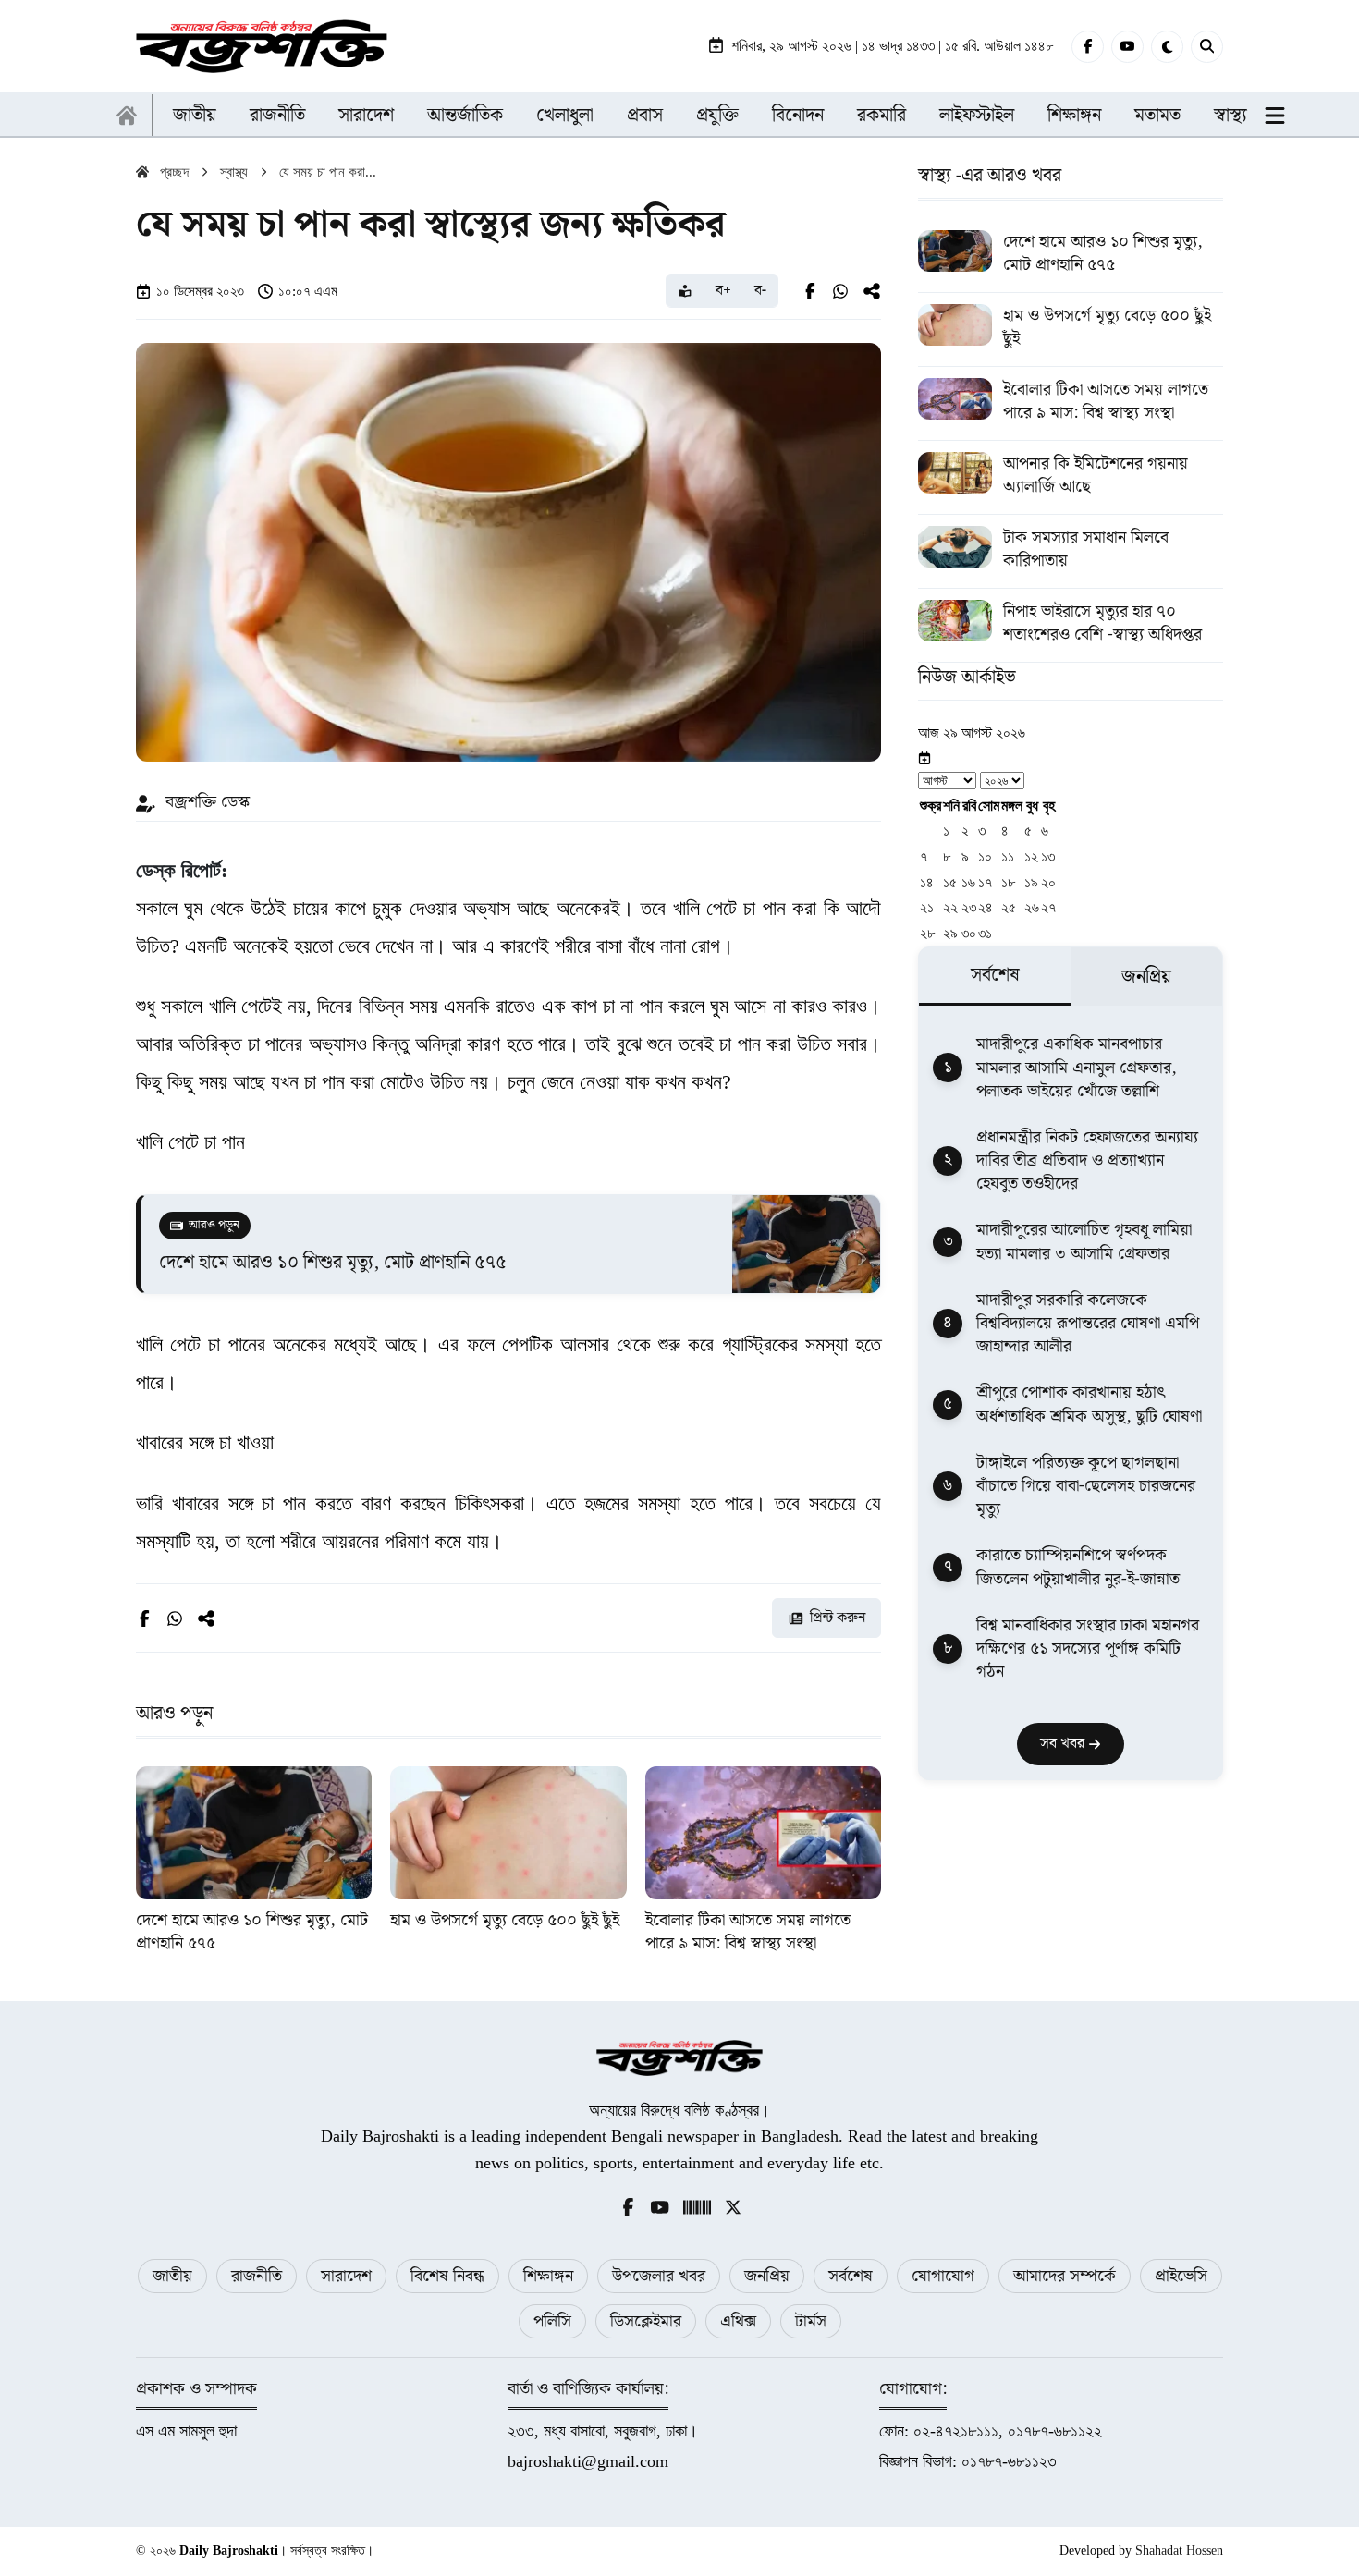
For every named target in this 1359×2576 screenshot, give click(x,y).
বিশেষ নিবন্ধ (447, 2276)
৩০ (969, 933)
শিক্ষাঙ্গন (1074, 116)
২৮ (927, 933)
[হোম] (127, 116)
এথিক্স (738, 2321)
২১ (927, 907)
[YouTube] (1127, 47)
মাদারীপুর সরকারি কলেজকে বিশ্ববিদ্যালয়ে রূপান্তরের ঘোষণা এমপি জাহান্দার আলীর (1088, 1324)
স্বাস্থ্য (1230, 116)
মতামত (1157, 116)
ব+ (723, 291)
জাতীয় (195, 116)
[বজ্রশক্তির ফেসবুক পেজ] (628, 2206)
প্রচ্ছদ (174, 172)
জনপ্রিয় (767, 2276)
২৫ (1009, 907)
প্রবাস (645, 116)
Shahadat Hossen (1179, 2551)
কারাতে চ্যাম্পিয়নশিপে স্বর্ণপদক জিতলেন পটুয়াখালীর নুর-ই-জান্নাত (1078, 1567)
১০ (985, 856)
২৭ (1048, 907)
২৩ (969, 907)
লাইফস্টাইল (977, 116)
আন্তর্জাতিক (465, 116)
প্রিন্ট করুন (838, 1618)
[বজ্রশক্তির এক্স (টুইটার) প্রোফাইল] (733, 2206)
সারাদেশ (366, 116)
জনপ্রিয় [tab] (1146, 977)
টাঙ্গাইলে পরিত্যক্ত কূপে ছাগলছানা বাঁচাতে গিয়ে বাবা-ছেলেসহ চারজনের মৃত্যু (1086, 1486)
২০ (1048, 882)
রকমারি (882, 116)
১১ (1008, 856)
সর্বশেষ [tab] (995, 975)
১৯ (1031, 882)
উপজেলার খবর (659, 2276)
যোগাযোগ (943, 2276)
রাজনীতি (277, 116)
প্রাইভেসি (1181, 2276)
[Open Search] (1207, 47)
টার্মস (811, 2321)
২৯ (950, 933)
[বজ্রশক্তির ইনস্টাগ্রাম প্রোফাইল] (697, 2206)
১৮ (1008, 882)
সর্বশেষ (851, 2276)
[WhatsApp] (840, 291)
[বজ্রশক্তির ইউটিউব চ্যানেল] (660, 2206)
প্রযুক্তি (717, 116)
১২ (1031, 856)
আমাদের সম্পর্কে (1065, 2276)
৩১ (985, 933)
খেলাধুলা (565, 116)
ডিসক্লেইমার (646, 2321)
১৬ (968, 882)
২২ (950, 907)
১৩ (1048, 856)
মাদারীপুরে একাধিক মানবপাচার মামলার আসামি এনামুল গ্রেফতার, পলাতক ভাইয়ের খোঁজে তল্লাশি (1077, 1068)
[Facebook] (1088, 47)
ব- (760, 291)
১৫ (950, 882)
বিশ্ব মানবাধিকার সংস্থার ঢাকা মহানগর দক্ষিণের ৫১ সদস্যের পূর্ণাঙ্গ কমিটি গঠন (1088, 1649)
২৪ (986, 907)
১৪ (927, 882)
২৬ (1032, 907)
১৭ (985, 882)
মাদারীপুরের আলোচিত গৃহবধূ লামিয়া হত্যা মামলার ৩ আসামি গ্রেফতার (1084, 1241)
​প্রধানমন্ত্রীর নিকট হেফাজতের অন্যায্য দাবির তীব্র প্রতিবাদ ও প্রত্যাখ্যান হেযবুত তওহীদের (1087, 1161)
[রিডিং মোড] (686, 291)
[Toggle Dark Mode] (1167, 47)
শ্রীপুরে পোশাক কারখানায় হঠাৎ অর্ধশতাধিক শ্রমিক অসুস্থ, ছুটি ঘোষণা (1089, 1404)
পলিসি (552, 2321)
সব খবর (1064, 1744)
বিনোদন (798, 116)
